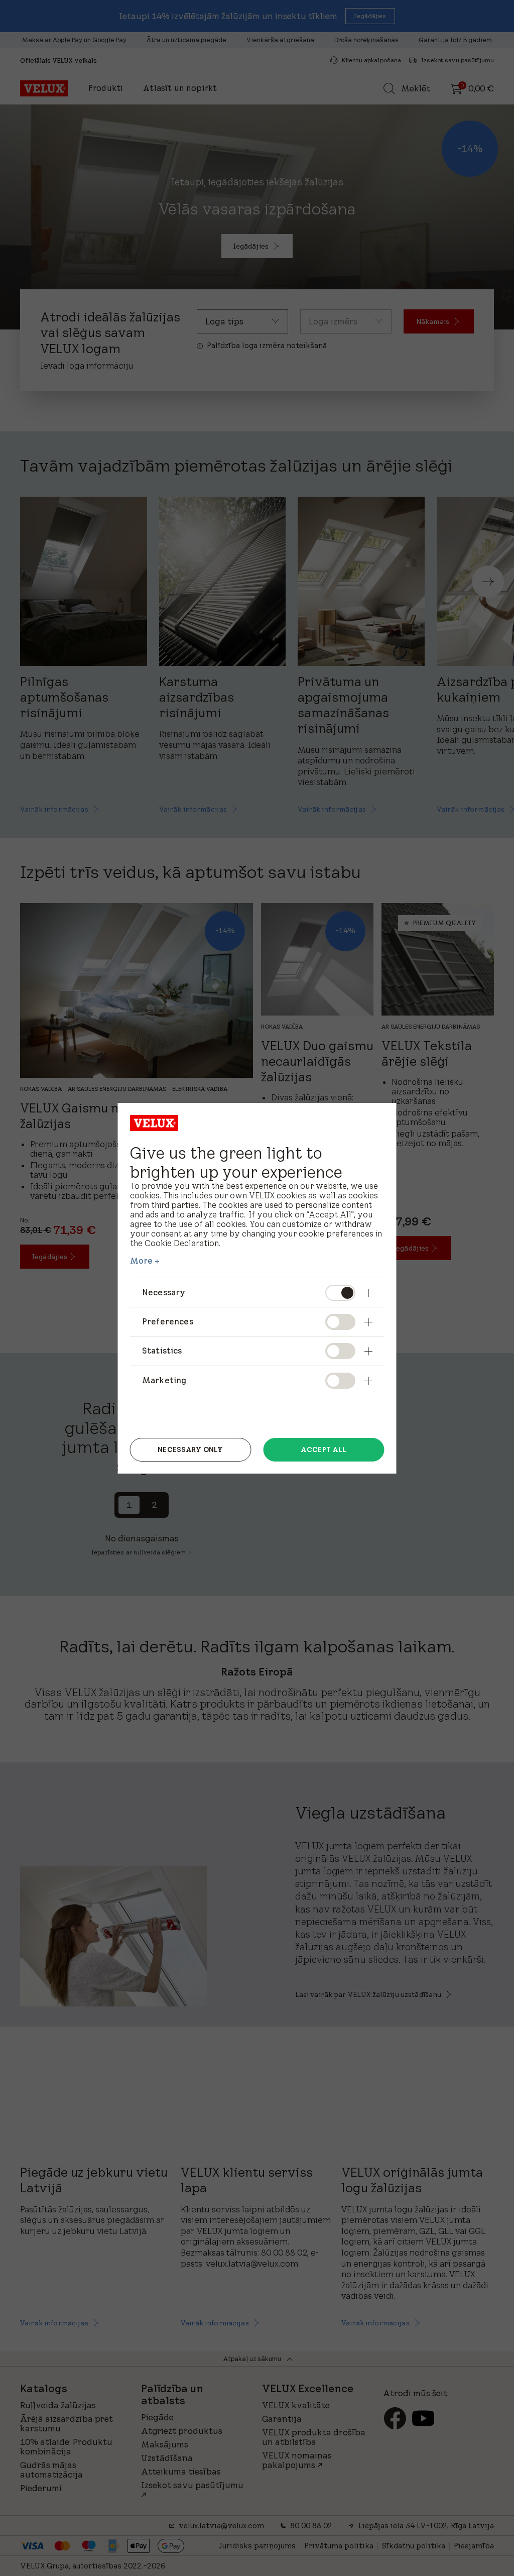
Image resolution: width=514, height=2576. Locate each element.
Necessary (164, 1292)
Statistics (162, 1351)
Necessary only (190, 1449)
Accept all (324, 1449)
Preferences (168, 1321)
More (142, 1261)
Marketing (164, 1380)
